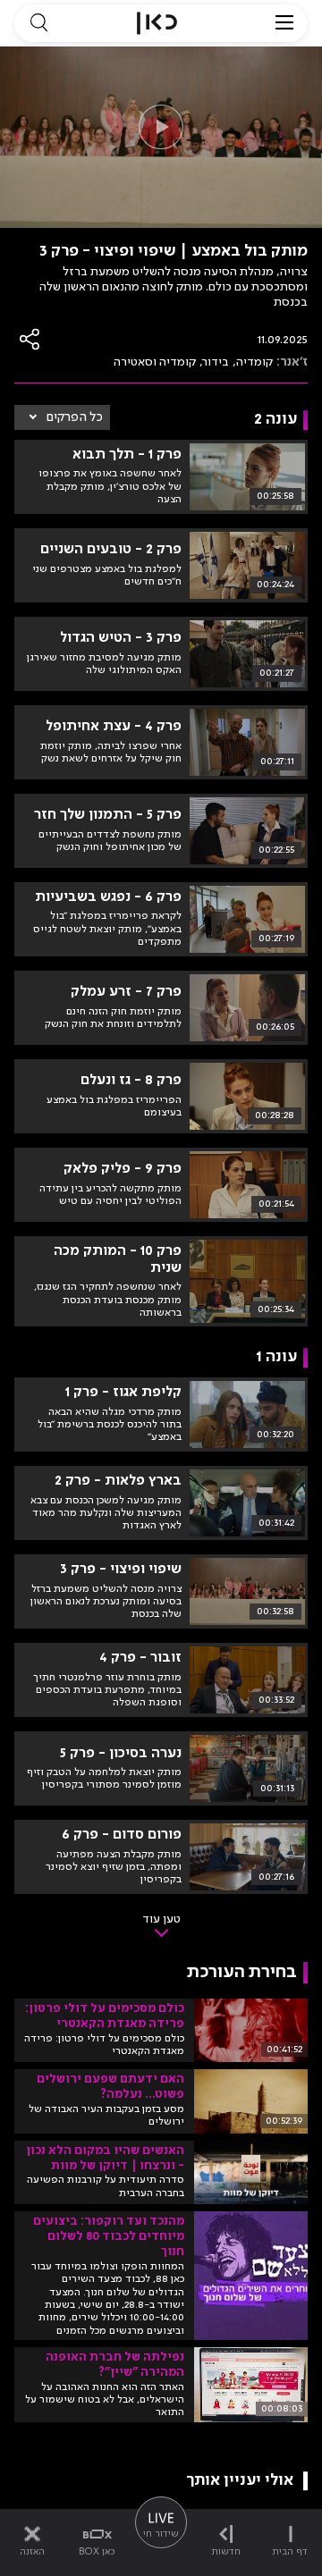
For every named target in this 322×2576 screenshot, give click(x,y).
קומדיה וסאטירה (155, 362)
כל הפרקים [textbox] (75, 417)
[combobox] (62, 417)
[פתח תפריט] (284, 23)
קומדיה (254, 362)
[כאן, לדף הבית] (157, 23)
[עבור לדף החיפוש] (38, 23)
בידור (216, 362)
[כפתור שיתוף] (30, 339)
